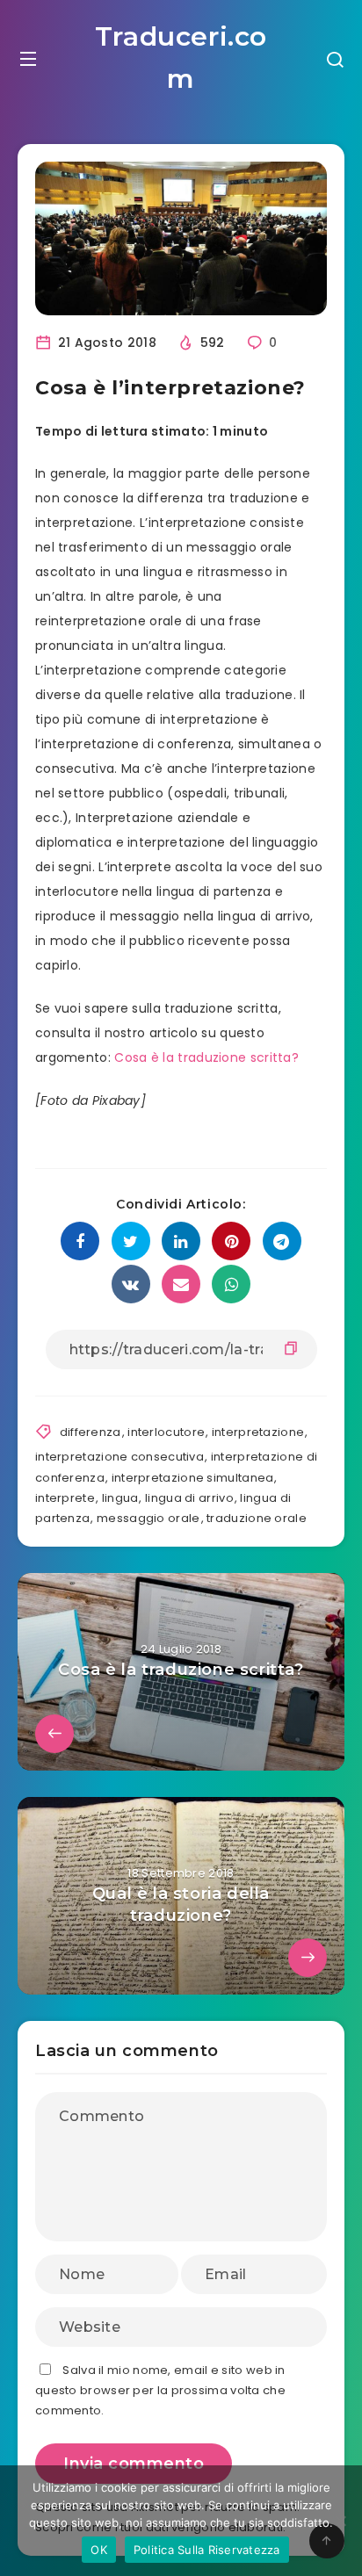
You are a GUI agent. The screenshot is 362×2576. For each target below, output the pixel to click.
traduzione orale (257, 1518)
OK (99, 2550)
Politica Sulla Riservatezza (207, 2550)
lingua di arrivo (189, 1498)
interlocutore (166, 1432)
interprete (65, 1498)
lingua (120, 1498)
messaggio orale (148, 1518)
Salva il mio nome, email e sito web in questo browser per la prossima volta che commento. (160, 2391)
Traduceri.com (181, 58)
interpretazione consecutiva (119, 1457)
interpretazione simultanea (193, 1478)
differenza (90, 1432)
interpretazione (258, 1432)
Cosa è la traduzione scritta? (206, 1057)
